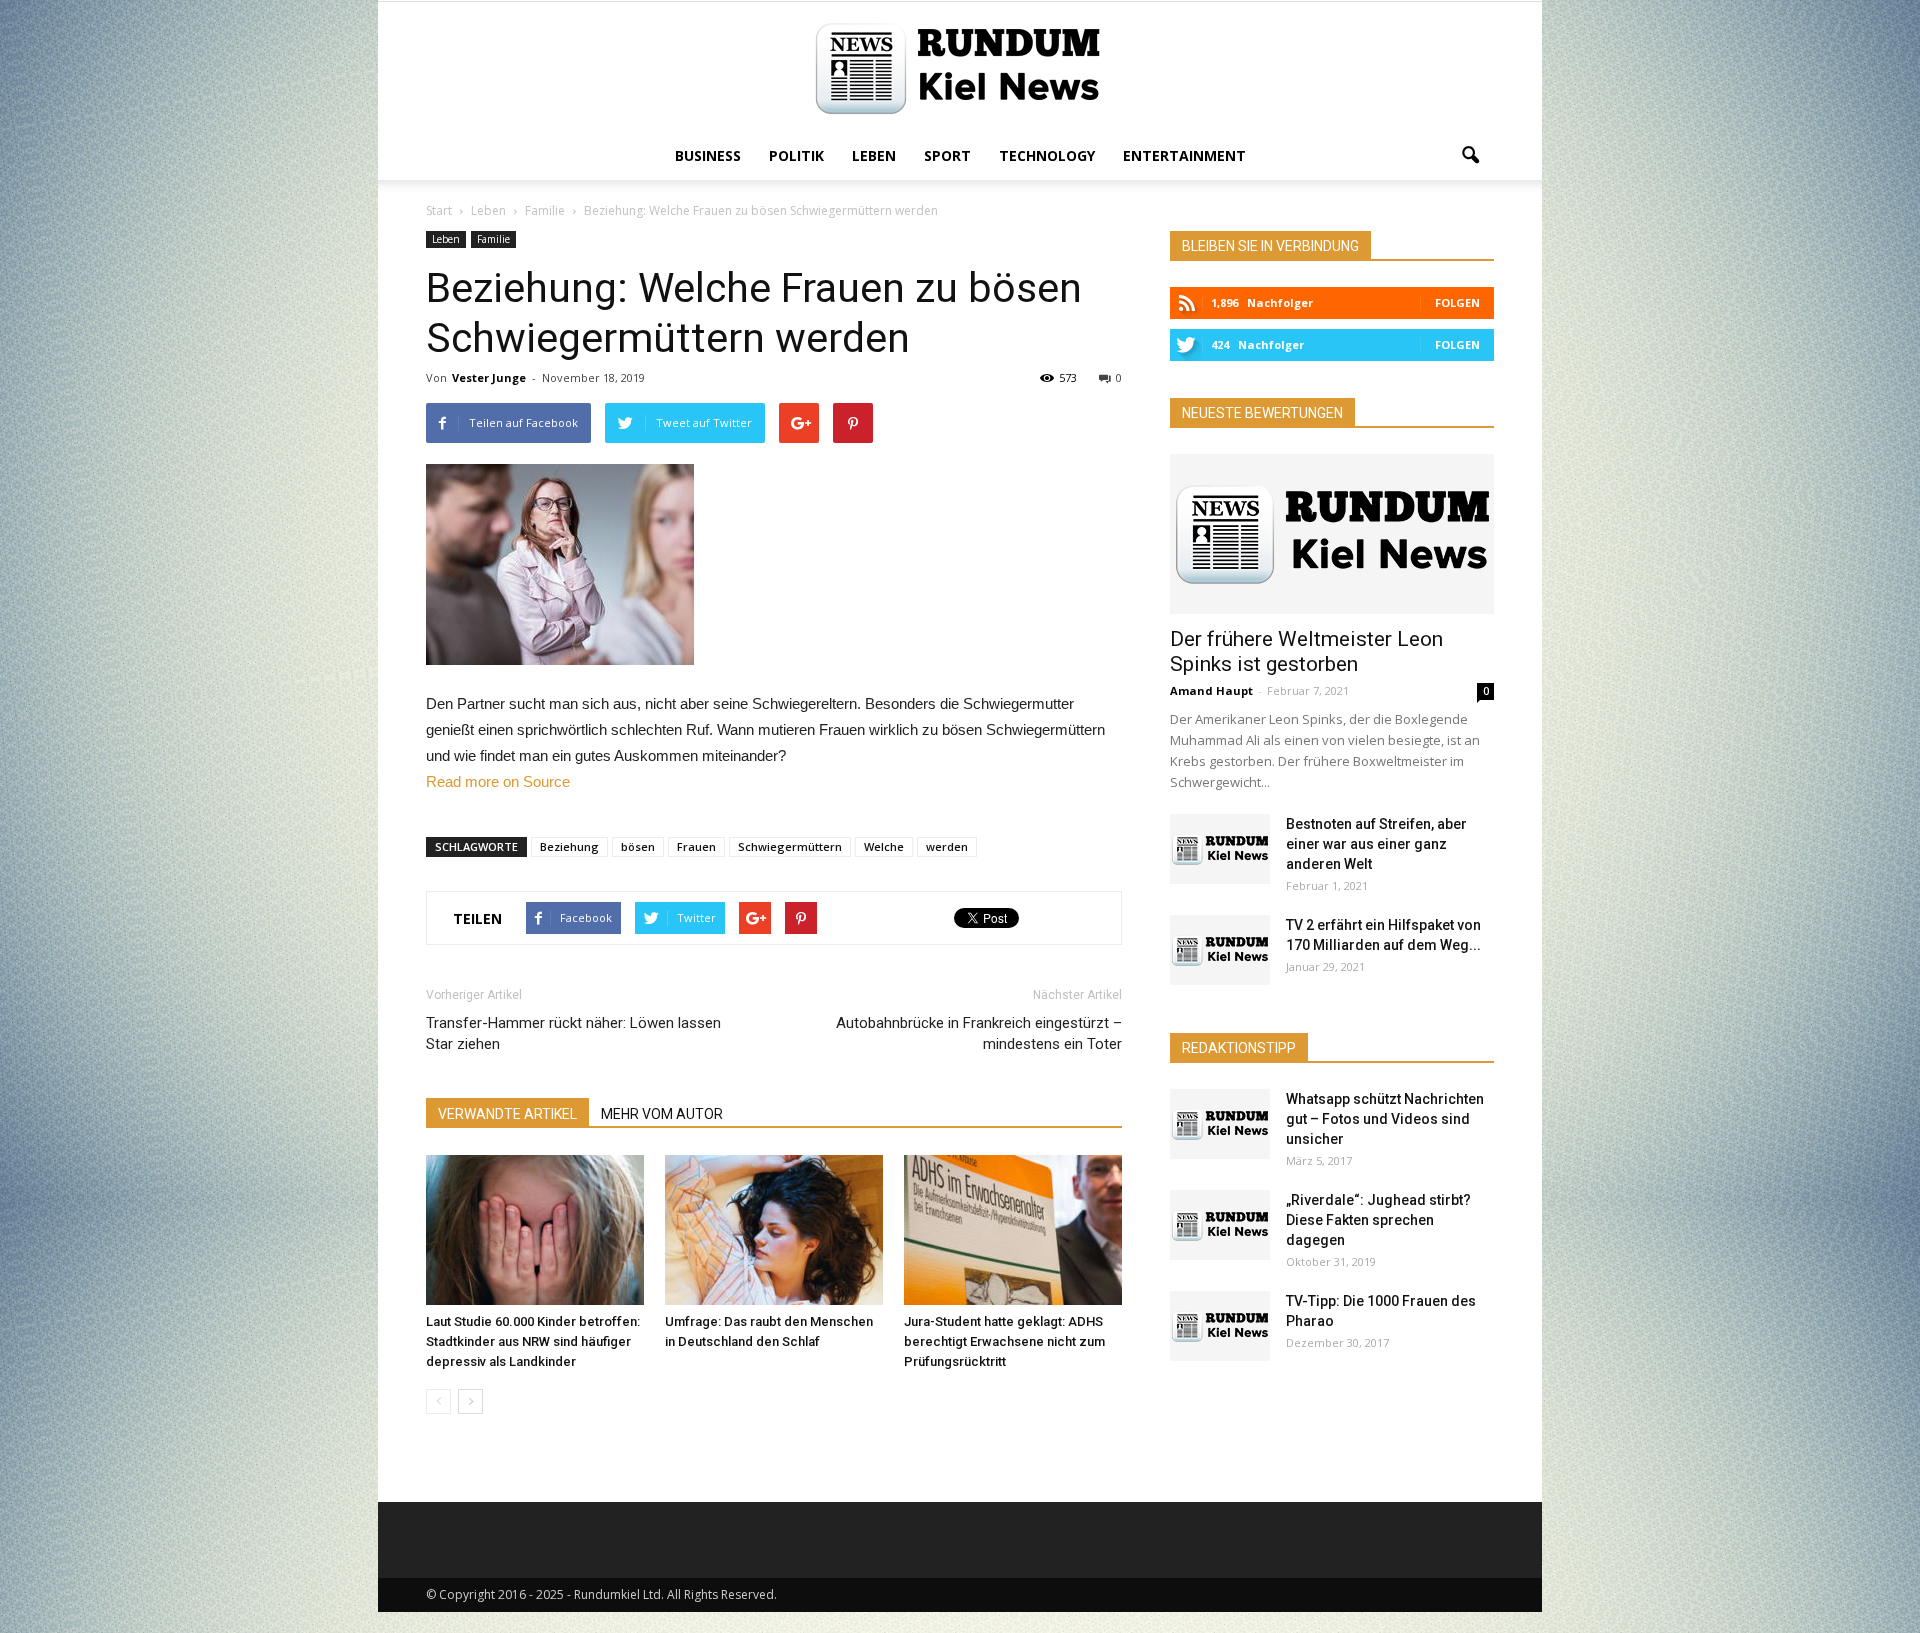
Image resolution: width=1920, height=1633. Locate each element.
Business (708, 155)
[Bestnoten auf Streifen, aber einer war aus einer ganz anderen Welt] (1220, 849)
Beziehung (569, 846)
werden (947, 846)
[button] (1470, 156)
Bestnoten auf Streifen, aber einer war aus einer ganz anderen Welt (1376, 844)
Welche (884, 846)
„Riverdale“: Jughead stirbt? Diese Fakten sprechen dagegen (1378, 1220)
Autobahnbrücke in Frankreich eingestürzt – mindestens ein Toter (979, 1033)
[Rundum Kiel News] (960, 68)
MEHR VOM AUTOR (662, 1114)
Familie (493, 239)
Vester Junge (489, 377)
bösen (638, 846)
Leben (874, 155)
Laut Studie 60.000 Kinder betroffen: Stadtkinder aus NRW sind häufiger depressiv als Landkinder (533, 1341)
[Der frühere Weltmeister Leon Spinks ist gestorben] (1332, 534)
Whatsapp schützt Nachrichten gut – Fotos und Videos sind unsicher (1385, 1119)
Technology (1047, 155)
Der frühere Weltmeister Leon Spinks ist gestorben (1306, 651)
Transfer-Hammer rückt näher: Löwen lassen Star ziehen (573, 1033)
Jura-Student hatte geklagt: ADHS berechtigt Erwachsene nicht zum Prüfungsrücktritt (1004, 1341)
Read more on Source (498, 781)
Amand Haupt (1211, 690)
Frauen (696, 846)
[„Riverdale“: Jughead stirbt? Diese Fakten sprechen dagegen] (1220, 1225)
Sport (947, 155)
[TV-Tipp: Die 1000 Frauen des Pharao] (1220, 1326)
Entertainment (1184, 155)
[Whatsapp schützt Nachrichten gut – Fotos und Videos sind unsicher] (1220, 1124)
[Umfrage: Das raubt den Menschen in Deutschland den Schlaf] (774, 1230)
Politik (796, 155)
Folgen (1457, 302)
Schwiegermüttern (790, 846)
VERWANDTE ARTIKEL (507, 1114)
